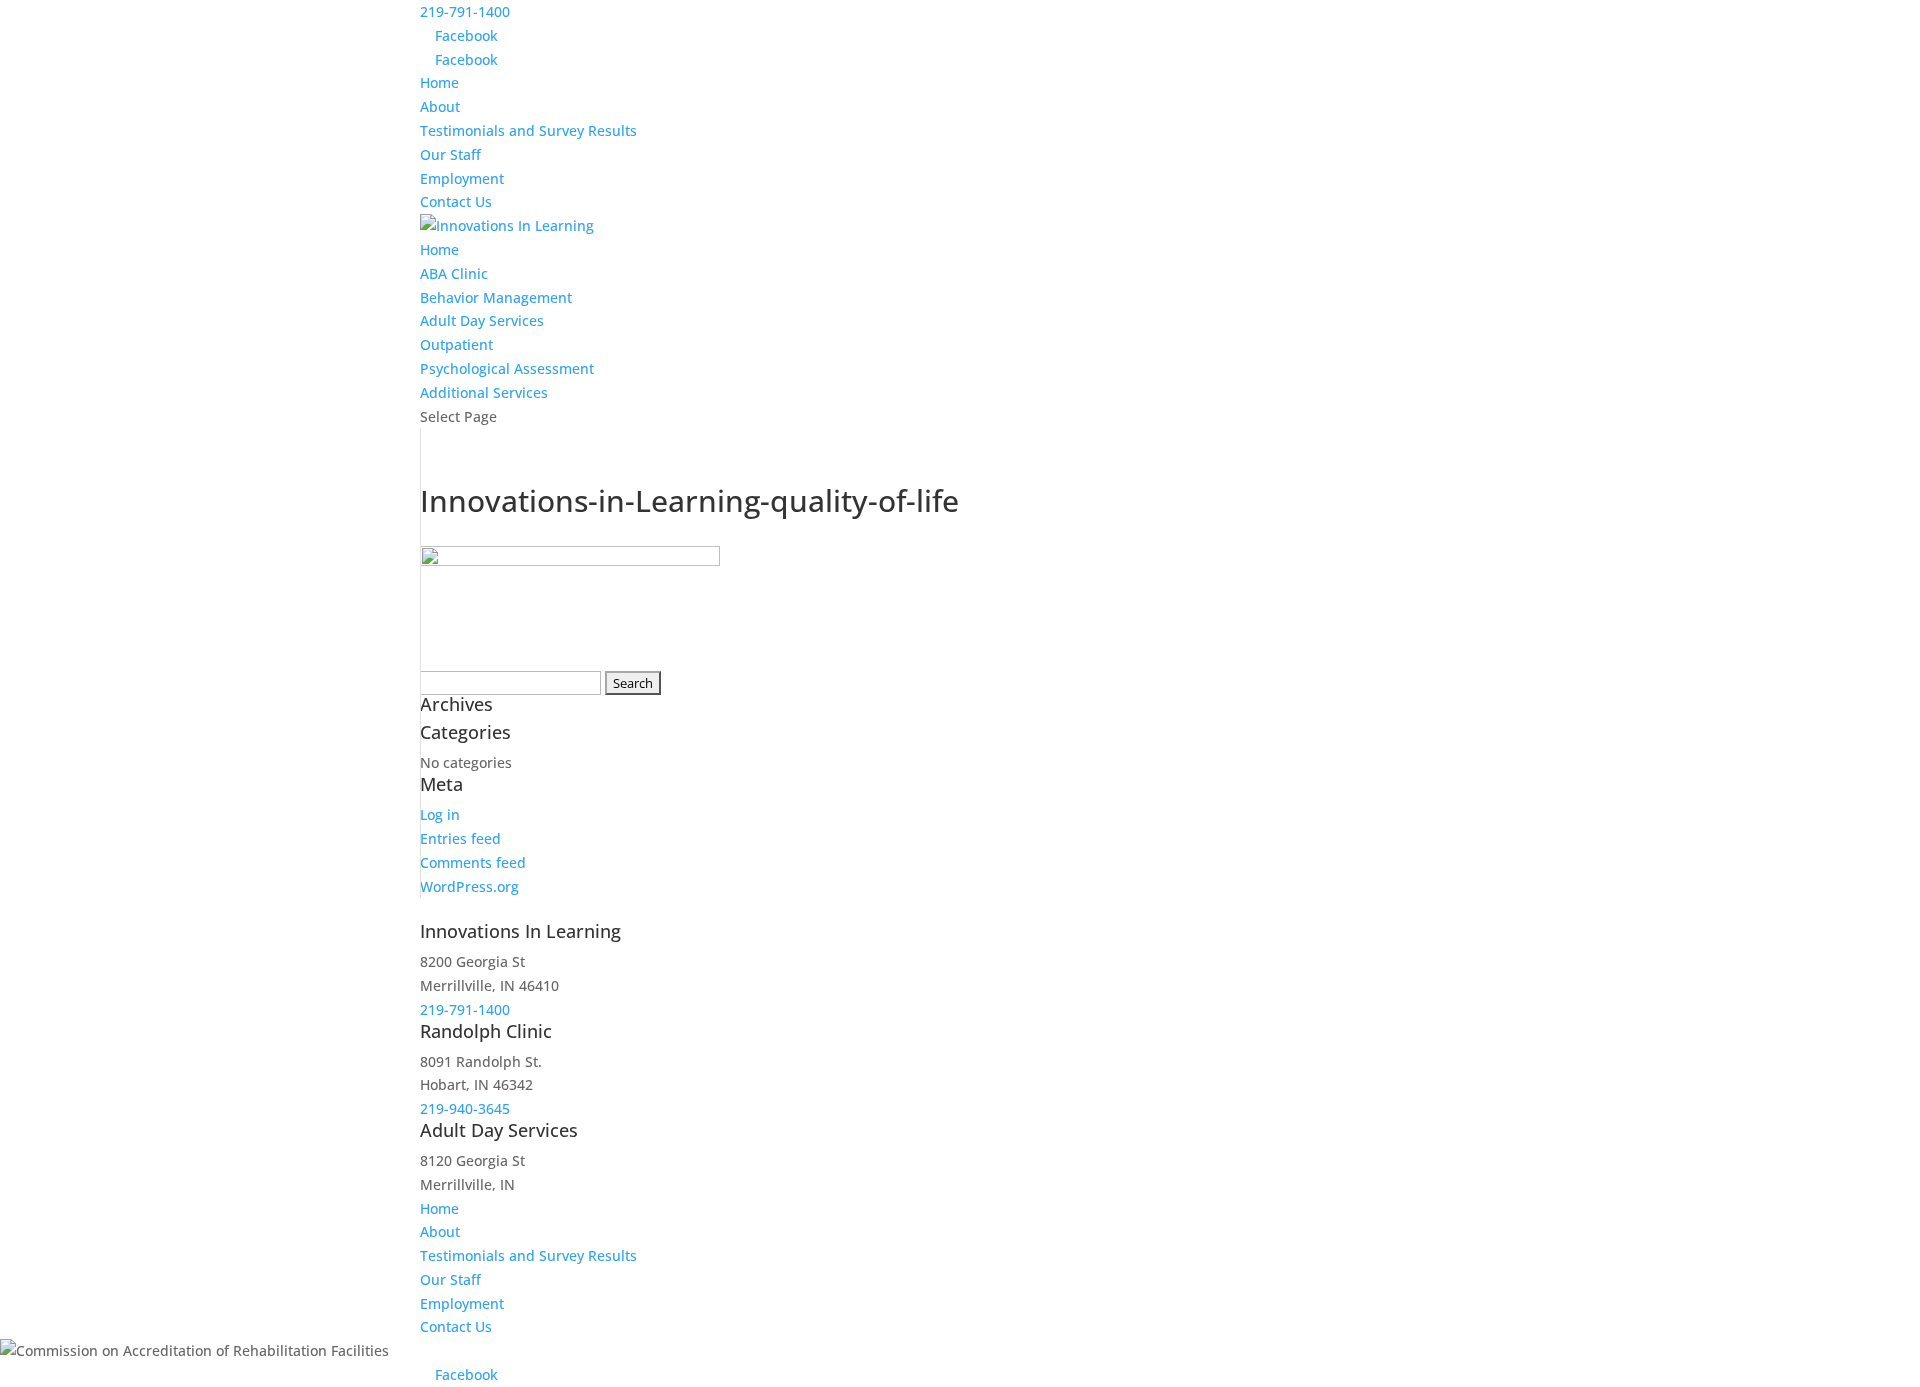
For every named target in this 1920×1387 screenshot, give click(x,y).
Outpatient (456, 344)
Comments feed (473, 862)
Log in (440, 814)
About (440, 106)
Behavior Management (496, 297)
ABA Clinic (454, 273)
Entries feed (460, 838)
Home (439, 82)
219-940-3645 (465, 1108)
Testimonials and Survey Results (528, 130)
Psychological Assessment (507, 368)
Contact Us (456, 201)
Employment (462, 178)
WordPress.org (469, 886)
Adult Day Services (482, 320)
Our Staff (450, 154)
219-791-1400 (465, 11)
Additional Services (484, 392)
